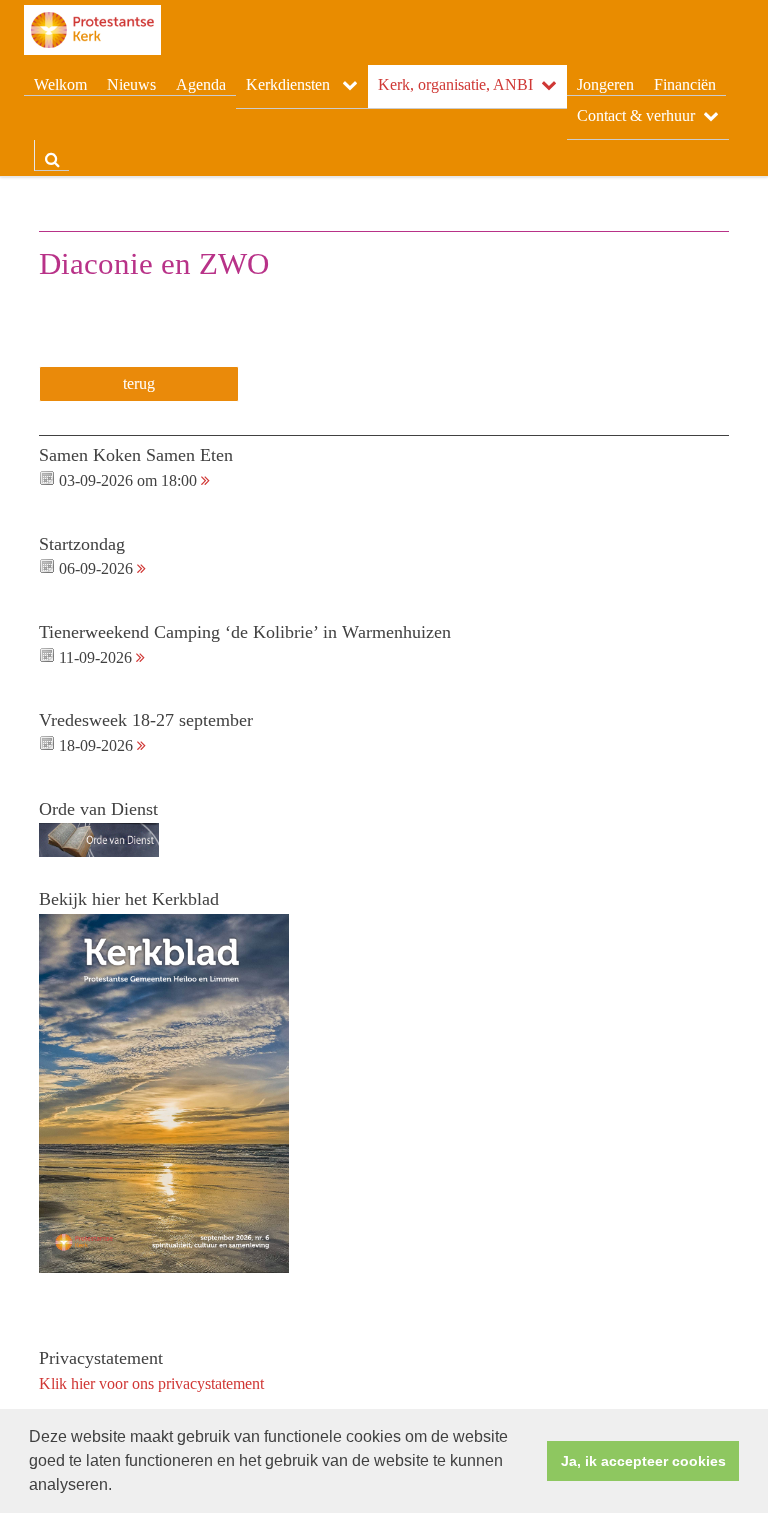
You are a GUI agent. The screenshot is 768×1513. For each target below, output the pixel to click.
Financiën (685, 84)
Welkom (60, 84)
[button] (119, 1487)
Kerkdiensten (290, 84)
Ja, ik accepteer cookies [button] (643, 1461)
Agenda (201, 84)
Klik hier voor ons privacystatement (151, 1383)
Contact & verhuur (636, 115)
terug (139, 383)
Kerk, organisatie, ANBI (455, 84)
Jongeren (605, 84)
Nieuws (131, 84)
